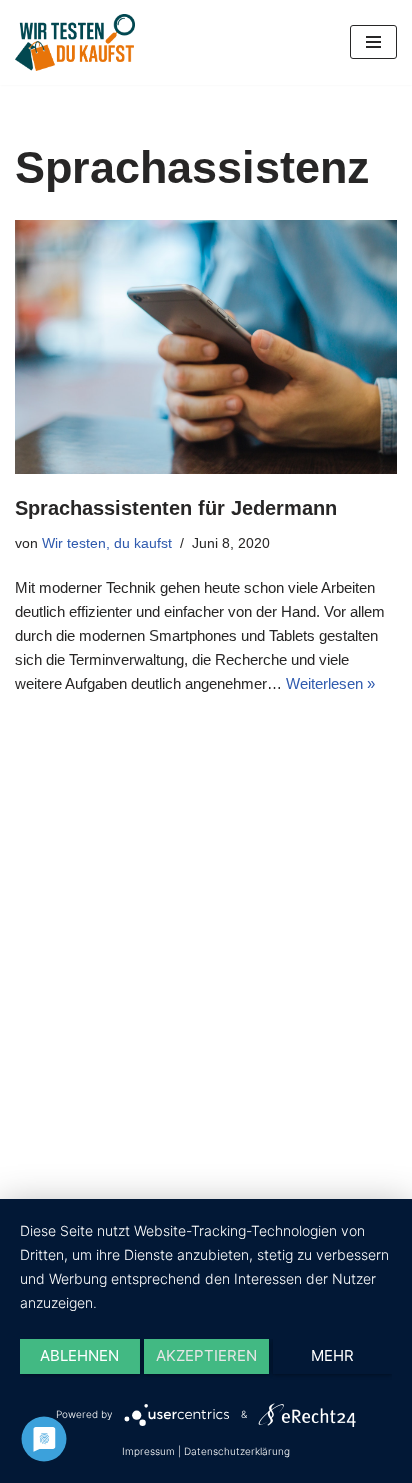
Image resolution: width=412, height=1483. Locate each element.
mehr (332, 1355)
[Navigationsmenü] (373, 42)
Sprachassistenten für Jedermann (176, 508)
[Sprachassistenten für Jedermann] (206, 347)
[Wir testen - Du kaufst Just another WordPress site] (75, 42)
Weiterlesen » (330, 683)
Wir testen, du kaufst (107, 543)
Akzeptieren (206, 1355)
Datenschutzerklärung (237, 1451)
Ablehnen (79, 1355)
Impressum (148, 1451)
